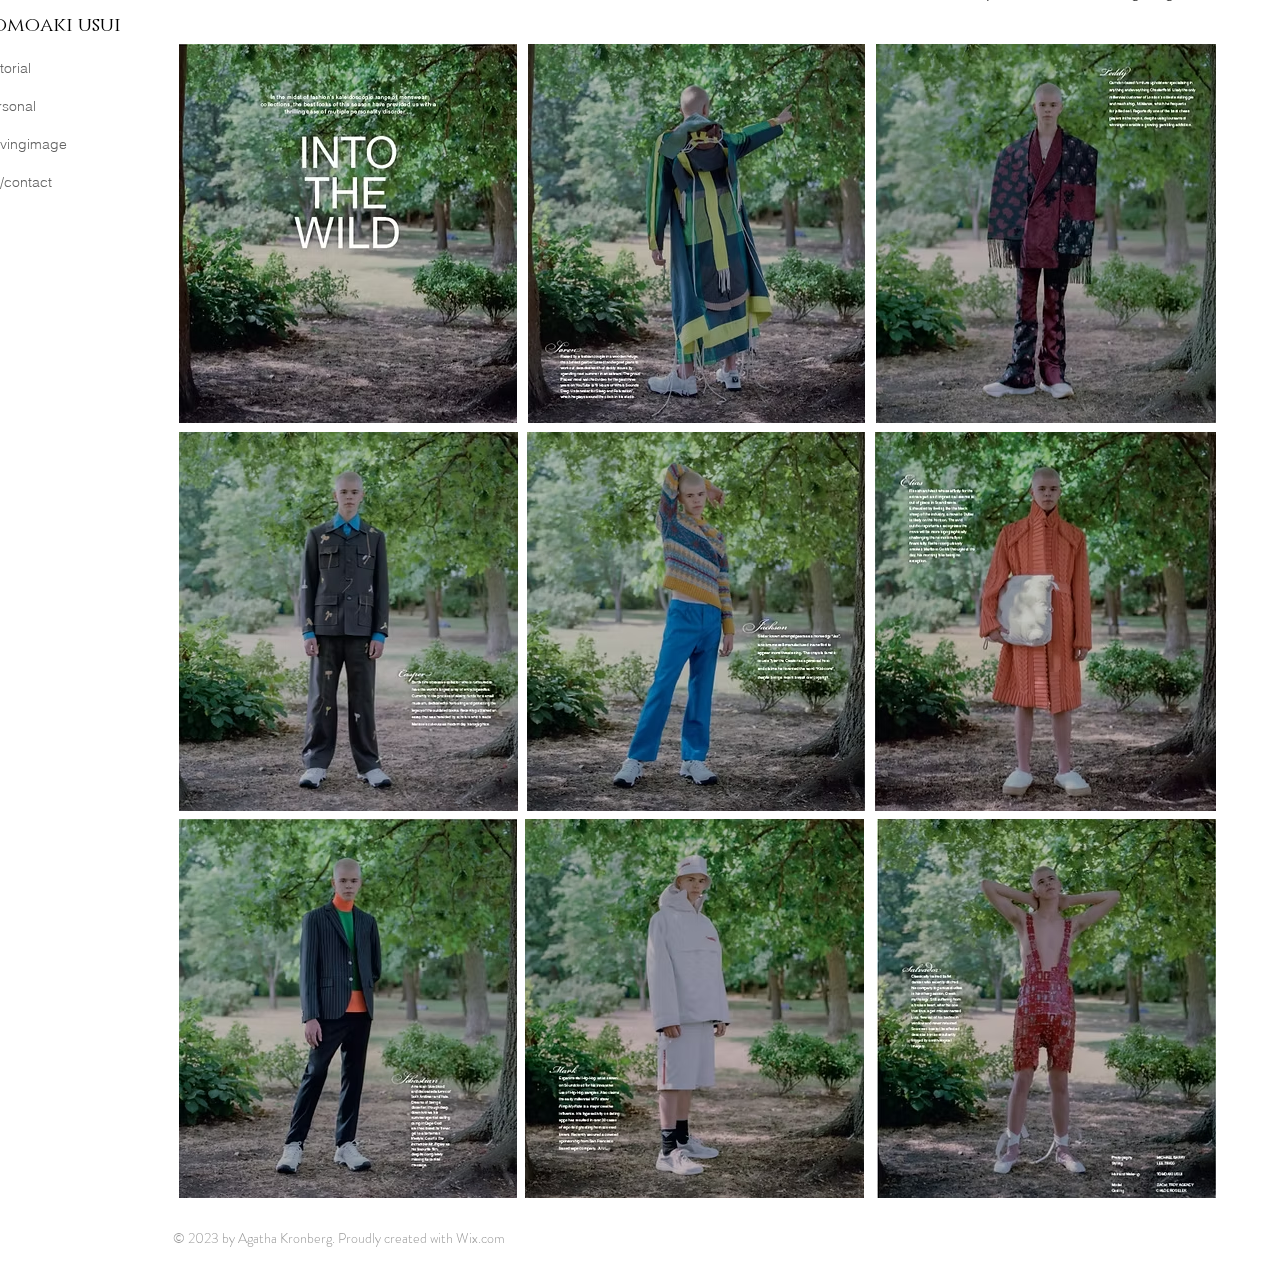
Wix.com (480, 1238)
